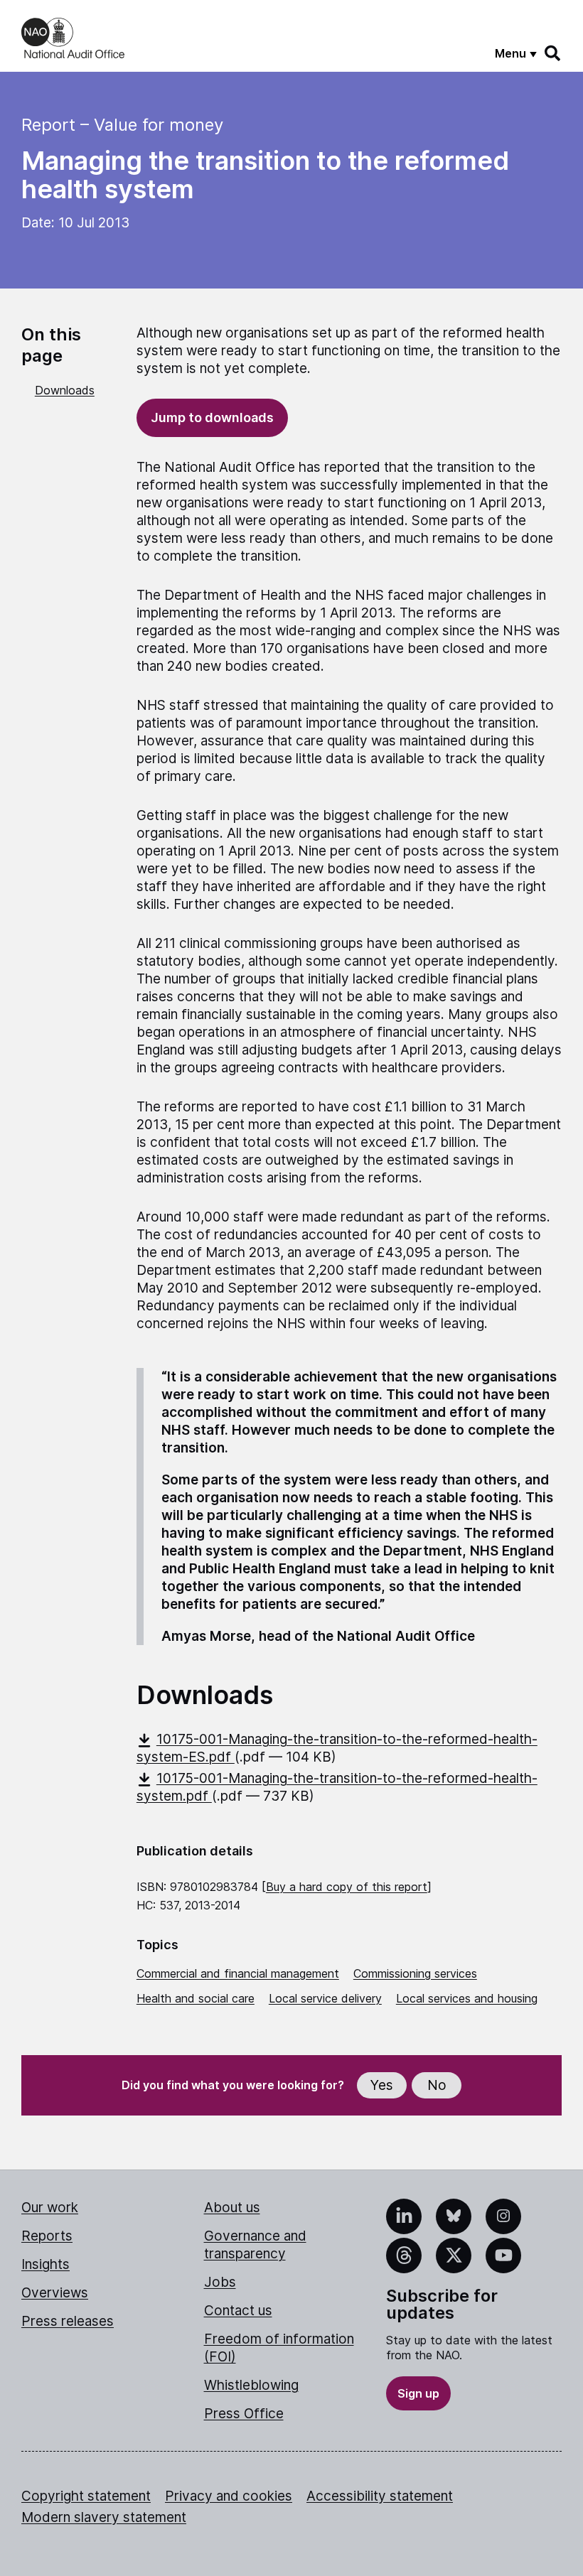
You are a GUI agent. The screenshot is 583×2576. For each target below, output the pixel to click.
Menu (510, 53)
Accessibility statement (380, 2496)
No (437, 2085)
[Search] (553, 53)
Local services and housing (467, 1998)
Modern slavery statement (104, 2517)
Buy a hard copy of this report (347, 1887)
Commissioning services (415, 1973)
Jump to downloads (212, 417)
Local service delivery (325, 1998)
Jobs (220, 2282)
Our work (50, 2208)
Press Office (244, 2414)
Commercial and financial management (238, 1973)
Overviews (55, 2293)
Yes (382, 2085)
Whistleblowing (251, 2385)
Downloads (65, 390)
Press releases (68, 2321)
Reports (47, 2236)
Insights (46, 2264)
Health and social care (196, 1998)
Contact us (238, 2311)
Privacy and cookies (229, 2496)
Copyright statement (86, 2496)
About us (232, 2208)
